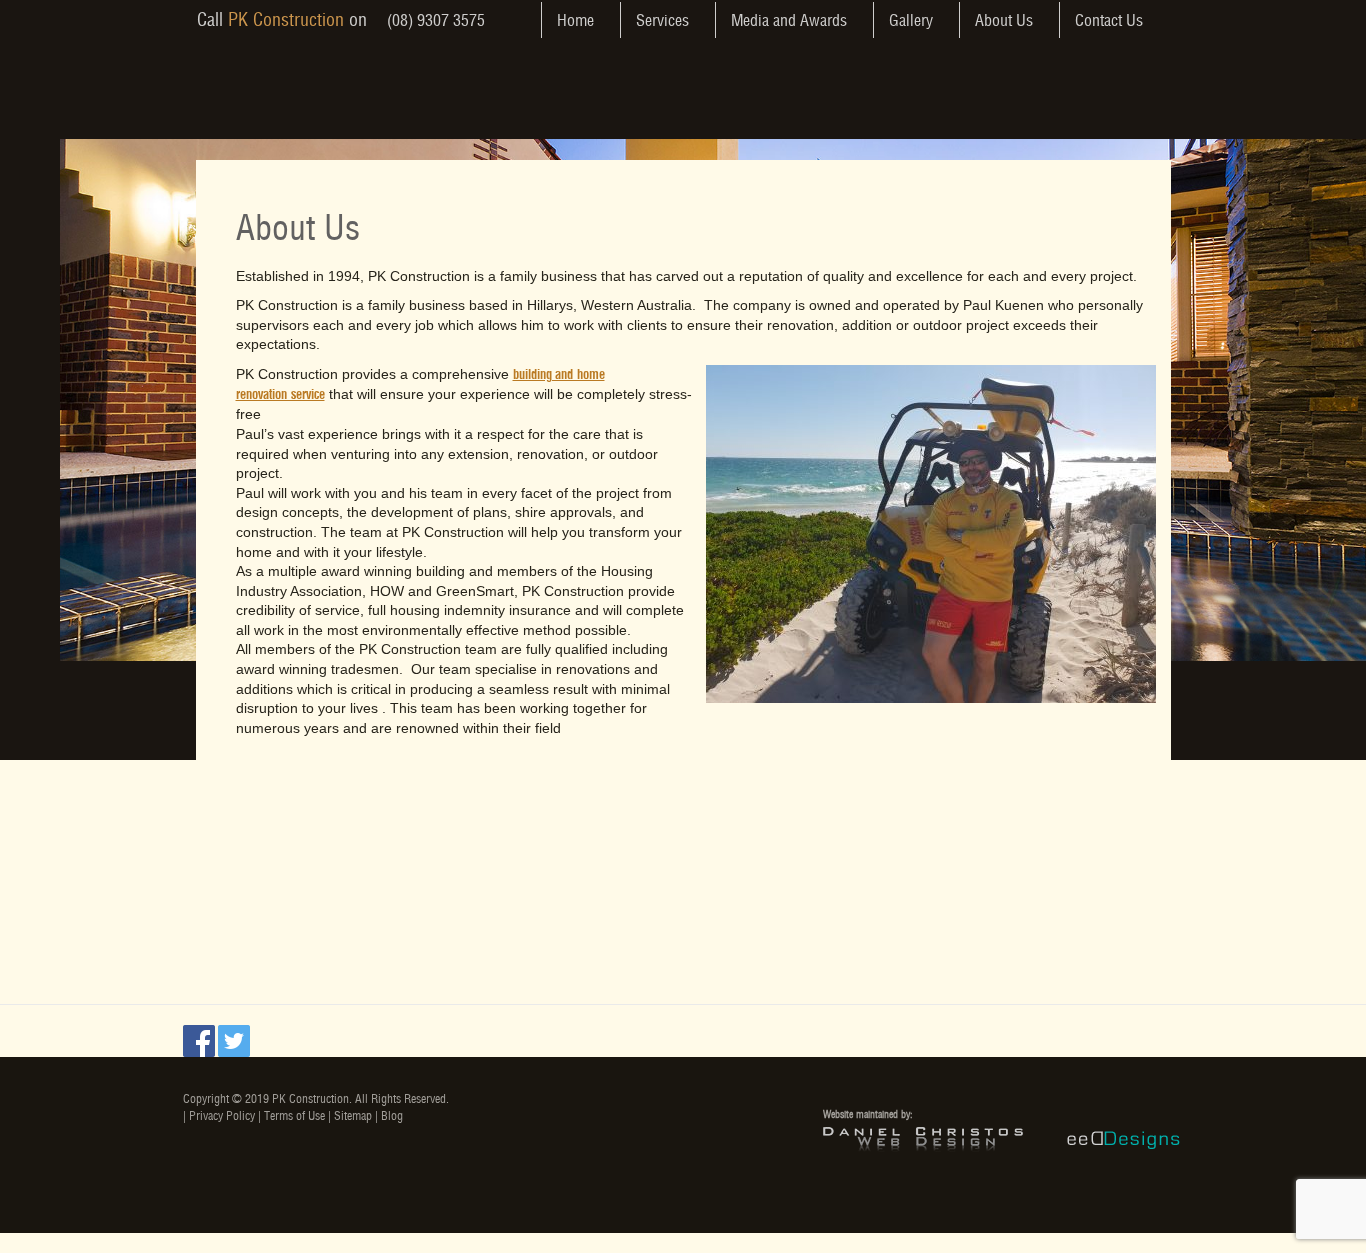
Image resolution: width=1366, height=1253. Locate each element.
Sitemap (353, 1115)
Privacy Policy (222, 1115)
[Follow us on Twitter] (234, 1047)
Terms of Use (294, 1115)
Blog (392, 1115)
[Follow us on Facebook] (199, 1047)
